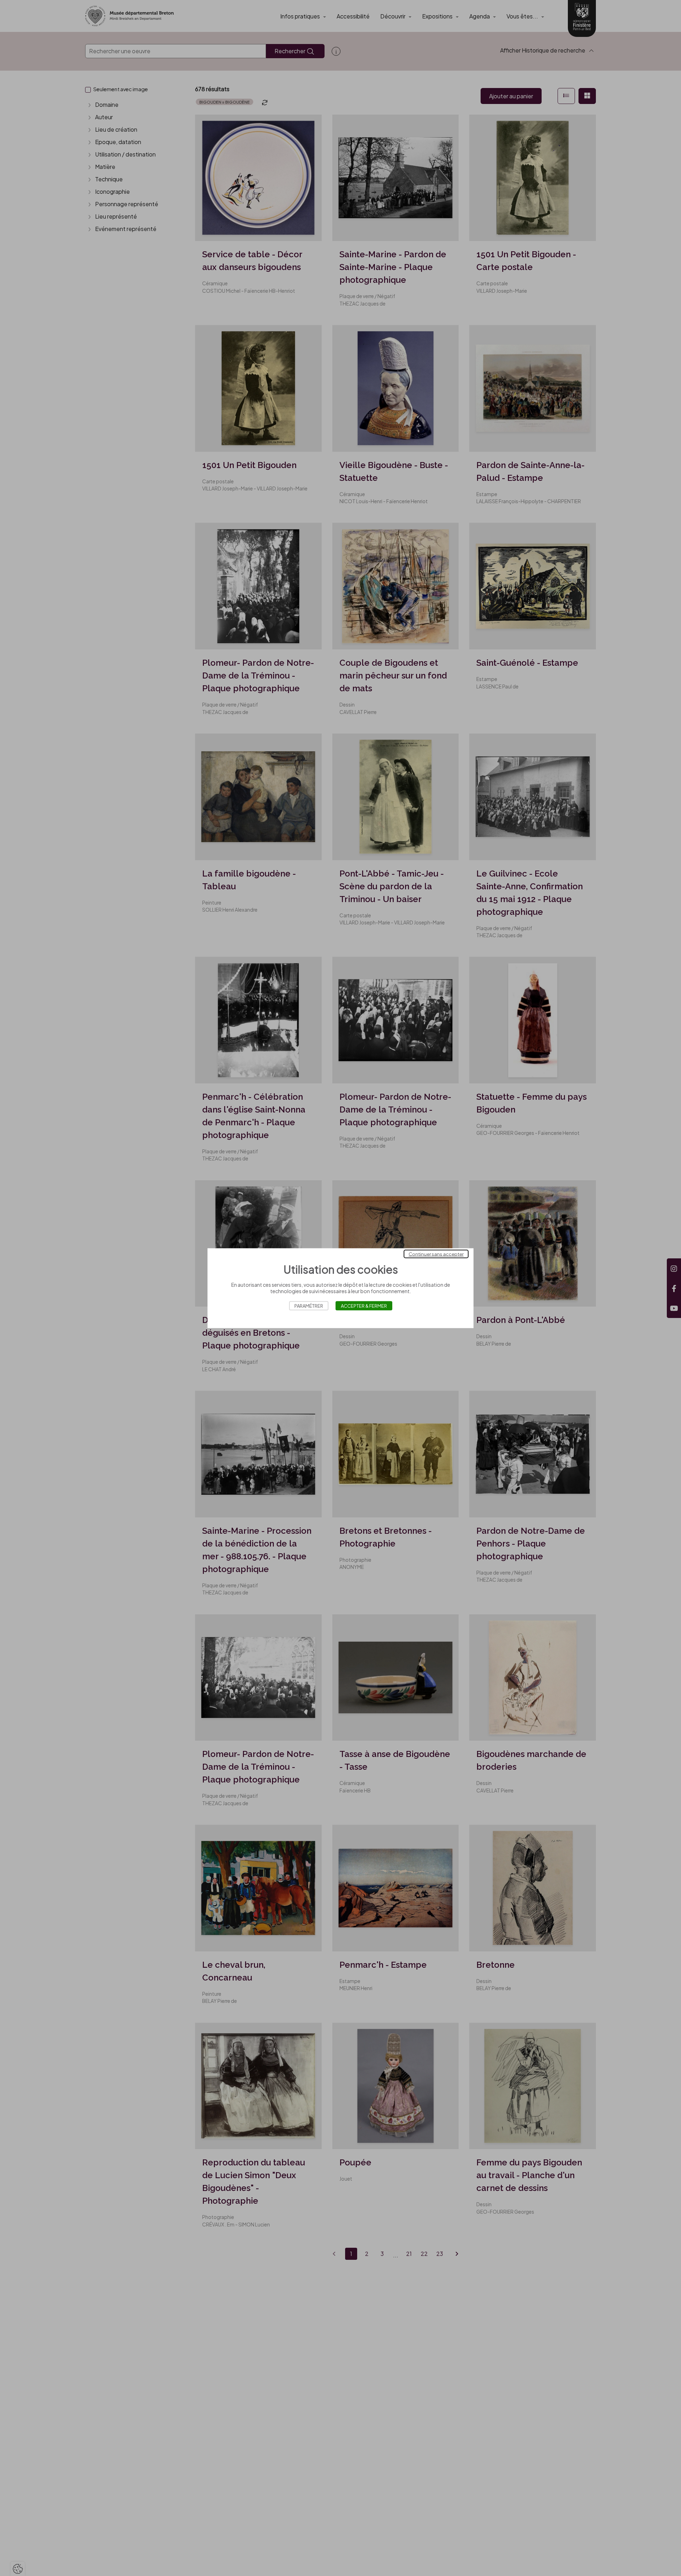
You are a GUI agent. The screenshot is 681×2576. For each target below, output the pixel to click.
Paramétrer (309, 1306)
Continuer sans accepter (436, 1254)
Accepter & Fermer (364, 1306)
